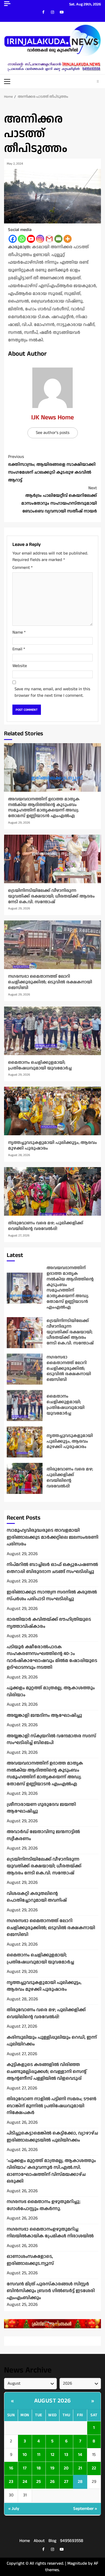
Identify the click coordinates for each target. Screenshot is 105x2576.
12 (52, 2455)
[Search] (98, 81)
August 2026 (52, 2401)
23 (11, 2482)
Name (19, 632)
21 (80, 2468)
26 (52, 2482)
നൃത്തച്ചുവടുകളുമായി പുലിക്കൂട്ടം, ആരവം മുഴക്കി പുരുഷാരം (52, 1111)
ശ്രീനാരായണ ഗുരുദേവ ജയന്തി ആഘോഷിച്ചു (41, 1808)
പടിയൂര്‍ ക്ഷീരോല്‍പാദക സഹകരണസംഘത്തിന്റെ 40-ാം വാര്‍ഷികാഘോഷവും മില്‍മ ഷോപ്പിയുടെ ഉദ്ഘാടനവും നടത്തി (52, 1657)
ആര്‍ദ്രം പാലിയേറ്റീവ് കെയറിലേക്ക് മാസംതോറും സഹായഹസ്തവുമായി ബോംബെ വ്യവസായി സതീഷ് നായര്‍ (59, 500)
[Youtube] (31, 239)
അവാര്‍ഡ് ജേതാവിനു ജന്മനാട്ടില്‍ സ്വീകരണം (43, 1835)
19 (52, 2468)
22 (94, 2468)
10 (25, 2455)
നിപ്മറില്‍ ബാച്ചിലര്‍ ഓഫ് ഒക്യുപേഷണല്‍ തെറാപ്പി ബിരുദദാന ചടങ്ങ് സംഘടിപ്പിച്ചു (52, 1568)
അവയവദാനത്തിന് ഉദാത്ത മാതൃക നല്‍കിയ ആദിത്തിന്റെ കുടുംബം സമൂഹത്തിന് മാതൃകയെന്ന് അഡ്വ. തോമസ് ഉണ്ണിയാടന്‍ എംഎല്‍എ (52, 767)
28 (80, 2482)
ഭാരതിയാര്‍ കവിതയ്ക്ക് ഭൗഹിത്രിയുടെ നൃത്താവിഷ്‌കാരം (49, 1623)
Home (25, 2541)
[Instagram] (40, 239)
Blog (52, 2541)
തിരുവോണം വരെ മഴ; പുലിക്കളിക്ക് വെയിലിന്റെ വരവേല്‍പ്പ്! (52, 1191)
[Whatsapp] (22, 239)
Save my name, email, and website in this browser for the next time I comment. (52, 692)
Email (19, 649)
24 (25, 2482)
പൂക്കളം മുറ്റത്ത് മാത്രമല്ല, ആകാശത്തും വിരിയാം (51, 1691)
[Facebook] (13, 239)
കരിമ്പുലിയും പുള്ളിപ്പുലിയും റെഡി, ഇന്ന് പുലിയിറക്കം (52, 2041)
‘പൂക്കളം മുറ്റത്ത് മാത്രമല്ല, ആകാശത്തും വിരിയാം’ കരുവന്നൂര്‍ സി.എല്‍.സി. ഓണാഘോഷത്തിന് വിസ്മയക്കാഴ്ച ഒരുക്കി (51, 2171)
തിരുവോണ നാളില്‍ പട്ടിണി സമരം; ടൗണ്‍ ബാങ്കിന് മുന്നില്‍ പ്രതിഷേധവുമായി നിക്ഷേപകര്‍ (52, 2106)
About (39, 2541)
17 (25, 2468)
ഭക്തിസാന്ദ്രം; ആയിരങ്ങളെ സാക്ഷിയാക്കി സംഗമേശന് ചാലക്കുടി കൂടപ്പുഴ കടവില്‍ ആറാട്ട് (52, 468)
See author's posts (53, 433)
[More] (68, 239)
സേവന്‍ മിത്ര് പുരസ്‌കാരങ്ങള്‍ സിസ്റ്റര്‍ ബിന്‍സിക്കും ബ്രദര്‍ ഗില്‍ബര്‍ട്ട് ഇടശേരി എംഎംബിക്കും (51, 2291)
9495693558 (72, 2541)
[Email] (58, 239)
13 (66, 2455)
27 (66, 2482)
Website (20, 666)
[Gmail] (49, 239)
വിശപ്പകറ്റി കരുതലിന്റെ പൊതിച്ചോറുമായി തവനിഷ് (37, 1897)
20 (66, 2468)
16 (11, 2468)
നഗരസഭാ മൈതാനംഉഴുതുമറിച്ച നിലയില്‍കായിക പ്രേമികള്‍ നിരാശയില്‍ (50, 2233)
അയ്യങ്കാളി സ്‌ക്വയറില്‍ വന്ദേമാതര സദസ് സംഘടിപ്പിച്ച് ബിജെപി (51, 1739)
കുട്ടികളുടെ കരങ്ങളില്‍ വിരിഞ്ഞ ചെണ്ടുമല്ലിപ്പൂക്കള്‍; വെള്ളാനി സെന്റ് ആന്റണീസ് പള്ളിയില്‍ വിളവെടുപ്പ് (47, 2072)
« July (14, 2509)
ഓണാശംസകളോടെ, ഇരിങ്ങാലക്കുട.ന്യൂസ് (30, 2260)
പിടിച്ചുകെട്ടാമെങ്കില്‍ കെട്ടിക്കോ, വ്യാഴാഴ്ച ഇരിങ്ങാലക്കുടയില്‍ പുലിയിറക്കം (52, 2137)
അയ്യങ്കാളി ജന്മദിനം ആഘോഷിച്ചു (44, 1715)
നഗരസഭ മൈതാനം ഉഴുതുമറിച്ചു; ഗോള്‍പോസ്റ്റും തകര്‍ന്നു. (44, 2205)
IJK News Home (52, 417)
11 (39, 2455)
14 (80, 2455)
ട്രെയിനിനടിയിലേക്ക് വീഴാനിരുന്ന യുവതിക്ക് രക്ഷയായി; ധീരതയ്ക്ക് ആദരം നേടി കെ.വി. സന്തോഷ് (52, 859)
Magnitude (77, 2563)
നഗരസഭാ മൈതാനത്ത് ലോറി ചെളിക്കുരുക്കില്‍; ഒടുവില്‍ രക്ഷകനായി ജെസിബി (52, 945)
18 (39, 2468)
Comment (22, 568)
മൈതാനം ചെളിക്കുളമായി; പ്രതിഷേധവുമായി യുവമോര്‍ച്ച (52, 1031)
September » (85, 2509)
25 (39, 2482)
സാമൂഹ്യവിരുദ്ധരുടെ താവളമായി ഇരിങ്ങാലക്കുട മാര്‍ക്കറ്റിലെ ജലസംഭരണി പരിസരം (52, 1537)
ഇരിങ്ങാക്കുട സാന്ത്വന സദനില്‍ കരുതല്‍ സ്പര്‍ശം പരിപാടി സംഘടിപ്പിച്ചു (52, 1596)
